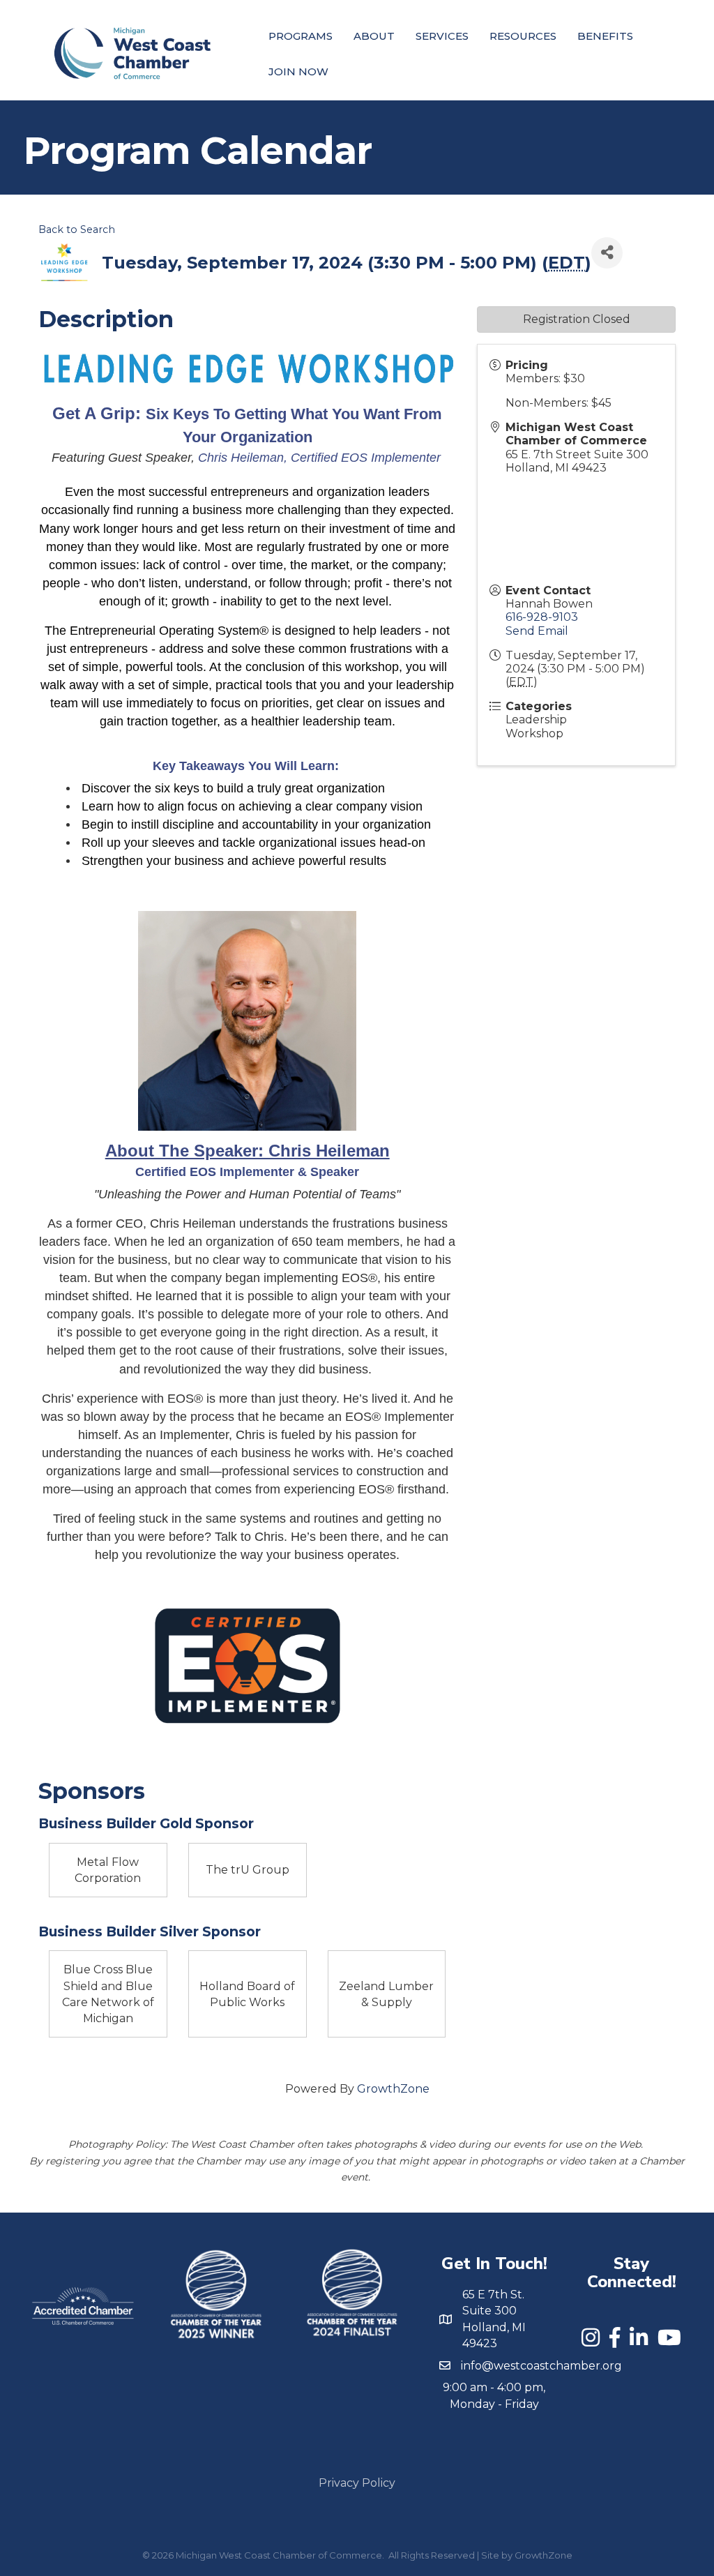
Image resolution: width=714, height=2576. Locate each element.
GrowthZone (393, 2089)
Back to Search (77, 229)
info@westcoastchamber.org (541, 2366)
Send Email (537, 631)
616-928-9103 (542, 617)
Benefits (605, 36)
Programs (301, 36)
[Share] (607, 253)
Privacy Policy (357, 2483)
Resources (523, 36)
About (374, 36)
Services (442, 36)
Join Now (298, 71)
